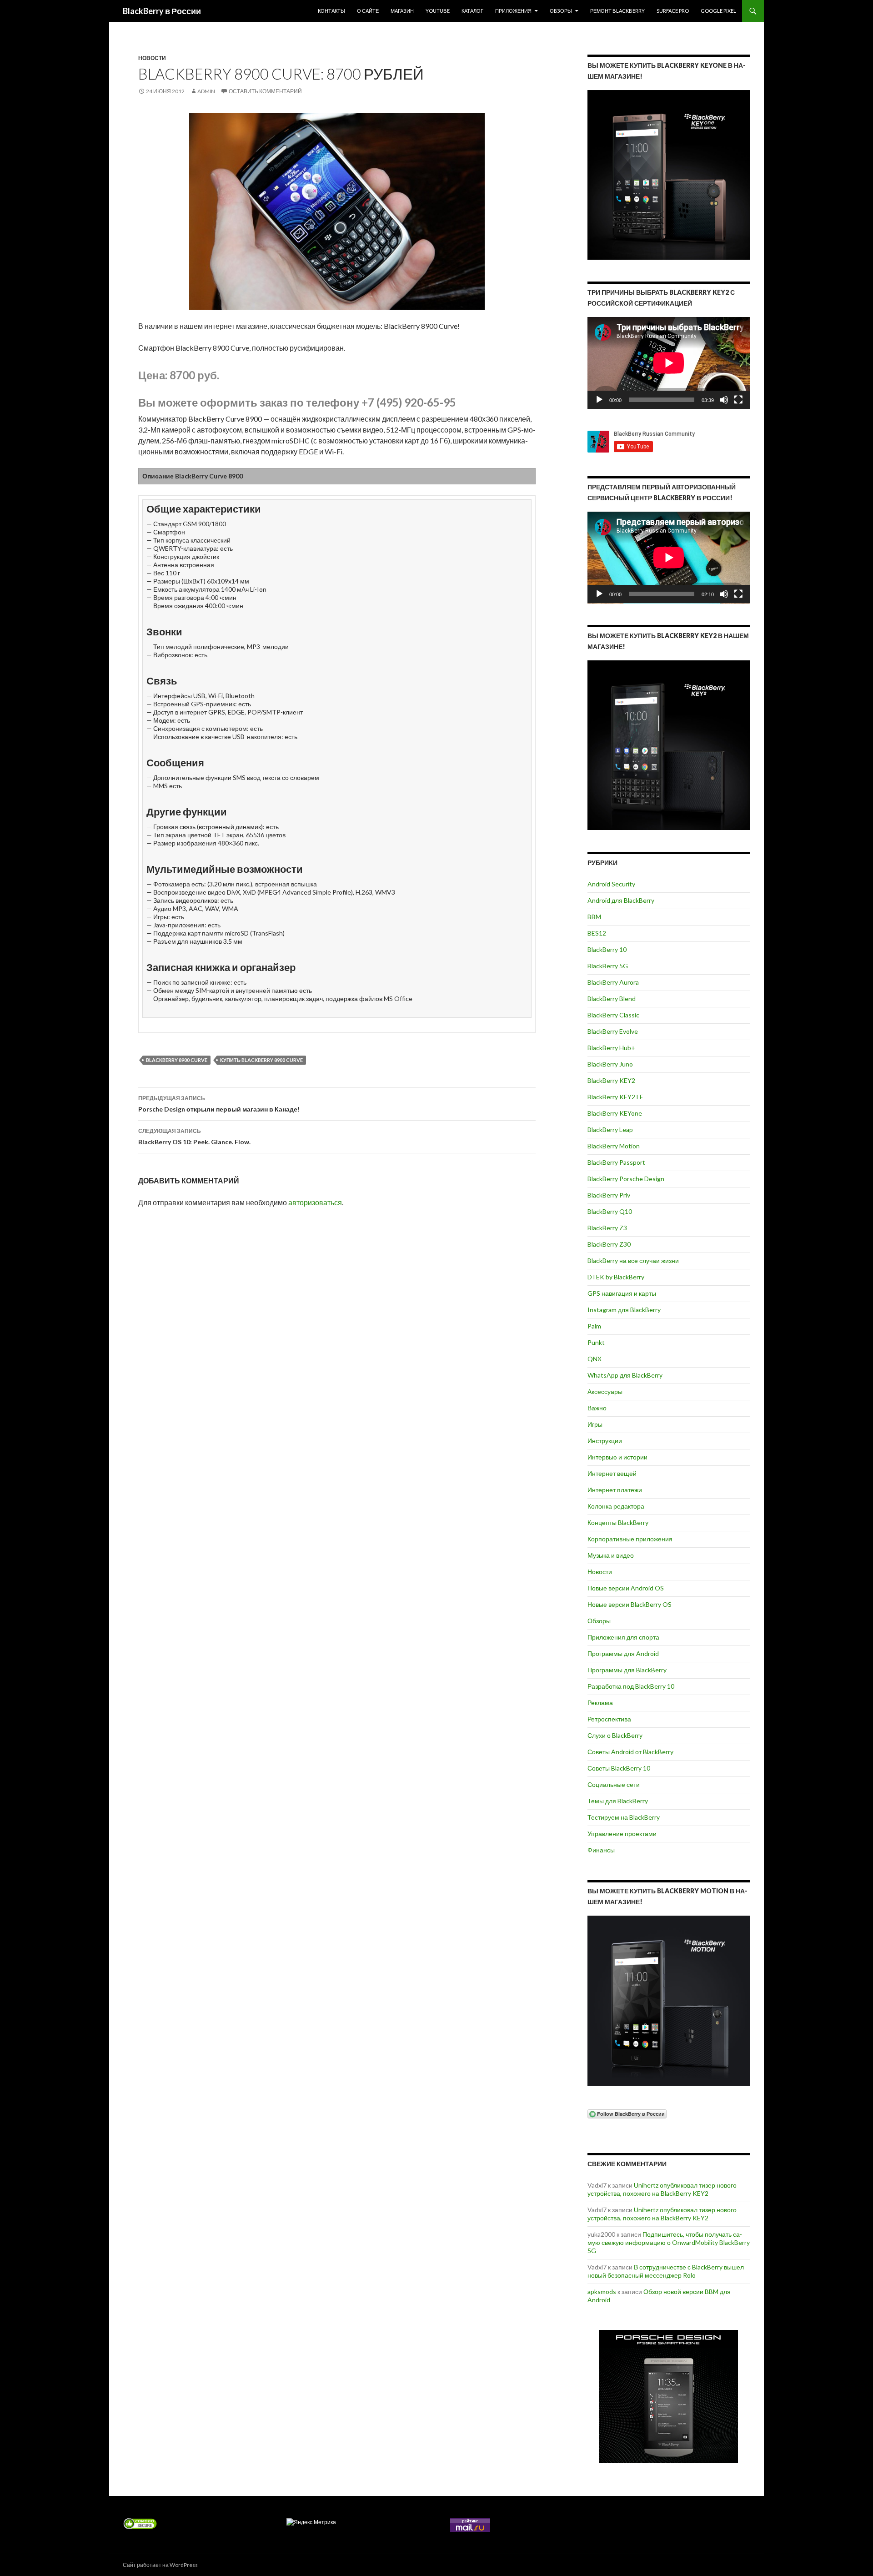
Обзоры (561, 11)
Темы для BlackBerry (618, 1801)
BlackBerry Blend (612, 999)
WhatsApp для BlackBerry (625, 1375)
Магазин (402, 11)
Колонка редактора (616, 1506)
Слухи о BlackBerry (615, 1735)
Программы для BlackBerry (627, 1670)
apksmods (602, 2292)
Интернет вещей (612, 1473)
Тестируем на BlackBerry (624, 1817)
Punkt (596, 1342)
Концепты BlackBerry (618, 1522)
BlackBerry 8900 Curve (177, 1060)
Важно (597, 1408)
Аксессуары (605, 1391)
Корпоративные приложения (630, 1539)
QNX (595, 1359)
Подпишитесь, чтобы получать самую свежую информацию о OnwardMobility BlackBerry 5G (669, 2242)
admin (206, 91)
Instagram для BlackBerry (624, 1310)
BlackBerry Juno (610, 1064)
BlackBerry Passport (616, 1162)
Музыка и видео (611, 1555)
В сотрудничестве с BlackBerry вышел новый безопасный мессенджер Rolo (666, 2271)
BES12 (597, 933)
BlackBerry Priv (609, 1195)
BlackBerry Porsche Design (626, 1179)
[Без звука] (724, 400)
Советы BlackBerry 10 (619, 1768)
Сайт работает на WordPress (160, 2565)
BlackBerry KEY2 (611, 1080)
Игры (595, 1424)
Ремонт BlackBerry (617, 11)
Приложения (513, 11)
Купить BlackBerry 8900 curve (261, 1060)
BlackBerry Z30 (609, 1244)
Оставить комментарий (265, 91)
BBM (594, 917)
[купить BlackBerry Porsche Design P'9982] (669, 2397)
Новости (152, 58)
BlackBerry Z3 (607, 1228)
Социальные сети (614, 1784)
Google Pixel (718, 11)
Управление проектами (622, 1834)
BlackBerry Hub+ (611, 1048)
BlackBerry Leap (610, 1130)
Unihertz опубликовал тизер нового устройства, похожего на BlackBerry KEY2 (662, 2189)
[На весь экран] (738, 400)
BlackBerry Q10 (610, 1211)
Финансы (601, 1850)
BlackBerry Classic (613, 1015)
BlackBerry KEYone (615, 1113)
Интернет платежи (615, 1490)
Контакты (331, 11)
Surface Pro (673, 11)
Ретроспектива (609, 1719)
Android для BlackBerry (621, 900)
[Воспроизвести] (599, 400)
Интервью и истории (617, 1457)
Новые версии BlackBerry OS (630, 1604)
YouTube (438, 11)
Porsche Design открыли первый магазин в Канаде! (219, 1104)
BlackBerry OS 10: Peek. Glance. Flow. (194, 1137)
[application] (669, 363)
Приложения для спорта (623, 1637)
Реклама (600, 1703)
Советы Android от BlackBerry (630, 1752)
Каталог (472, 11)
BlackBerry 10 (607, 949)
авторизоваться (315, 1202)
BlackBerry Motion (614, 1146)
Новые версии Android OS (626, 1588)
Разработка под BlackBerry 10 (631, 1686)
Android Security (611, 884)
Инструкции (605, 1441)
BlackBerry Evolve (613, 1031)
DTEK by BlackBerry (616, 1277)
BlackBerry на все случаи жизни (633, 1260)
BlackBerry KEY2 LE (615, 1097)
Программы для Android (623, 1653)
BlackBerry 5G (608, 966)
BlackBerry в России (162, 11)
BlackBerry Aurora (613, 982)
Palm (594, 1326)
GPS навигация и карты (622, 1293)
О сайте (368, 11)
